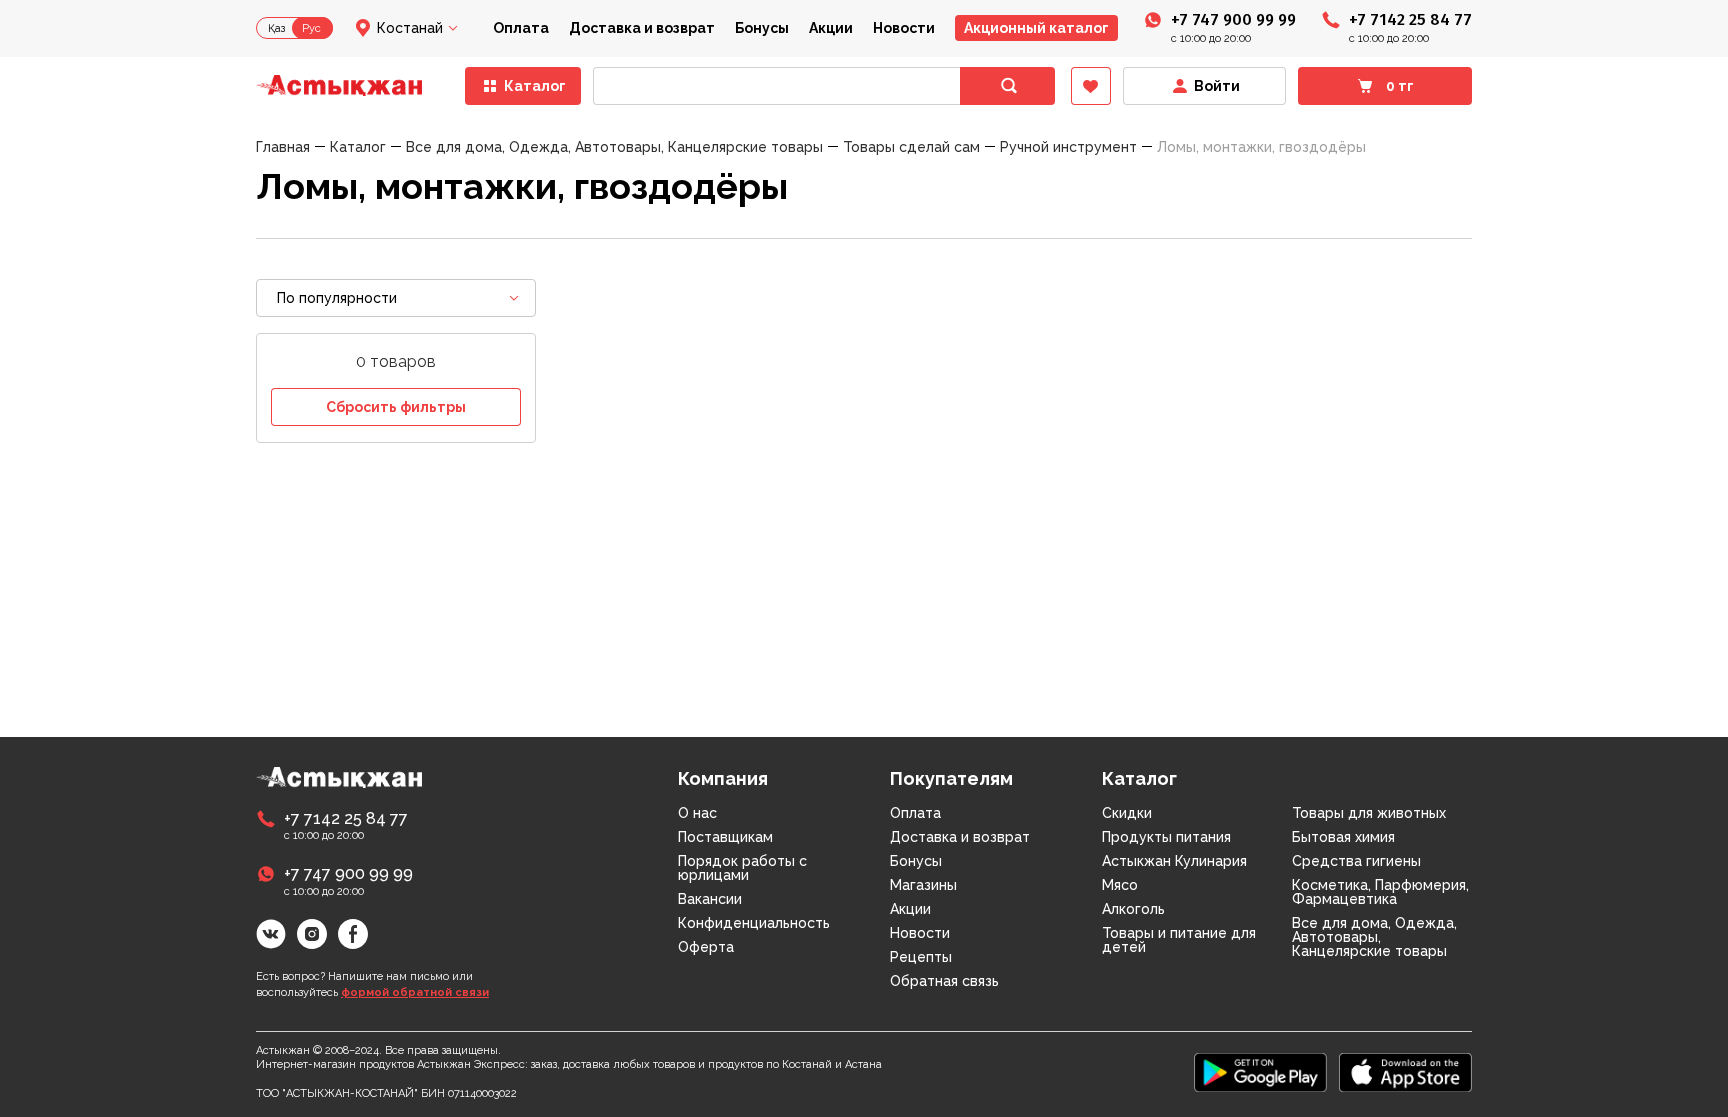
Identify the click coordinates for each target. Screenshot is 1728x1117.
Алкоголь (1133, 909)
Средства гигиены (1356, 861)
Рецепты (921, 957)
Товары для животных (1369, 813)
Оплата (521, 28)
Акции (831, 28)
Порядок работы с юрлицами (742, 868)
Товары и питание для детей (1179, 940)
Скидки (1127, 813)
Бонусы (762, 28)
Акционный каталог (1036, 28)
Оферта (706, 947)
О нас (697, 813)
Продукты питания (1166, 837)
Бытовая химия (1343, 837)
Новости (904, 28)
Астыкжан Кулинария (1174, 861)
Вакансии (710, 899)
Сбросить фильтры (396, 407)
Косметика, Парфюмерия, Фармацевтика (1380, 892)
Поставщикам (725, 837)
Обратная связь (944, 981)
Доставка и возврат (642, 28)
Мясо (1120, 885)
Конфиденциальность (754, 923)
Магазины (923, 885)
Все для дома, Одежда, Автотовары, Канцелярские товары (1374, 937)
